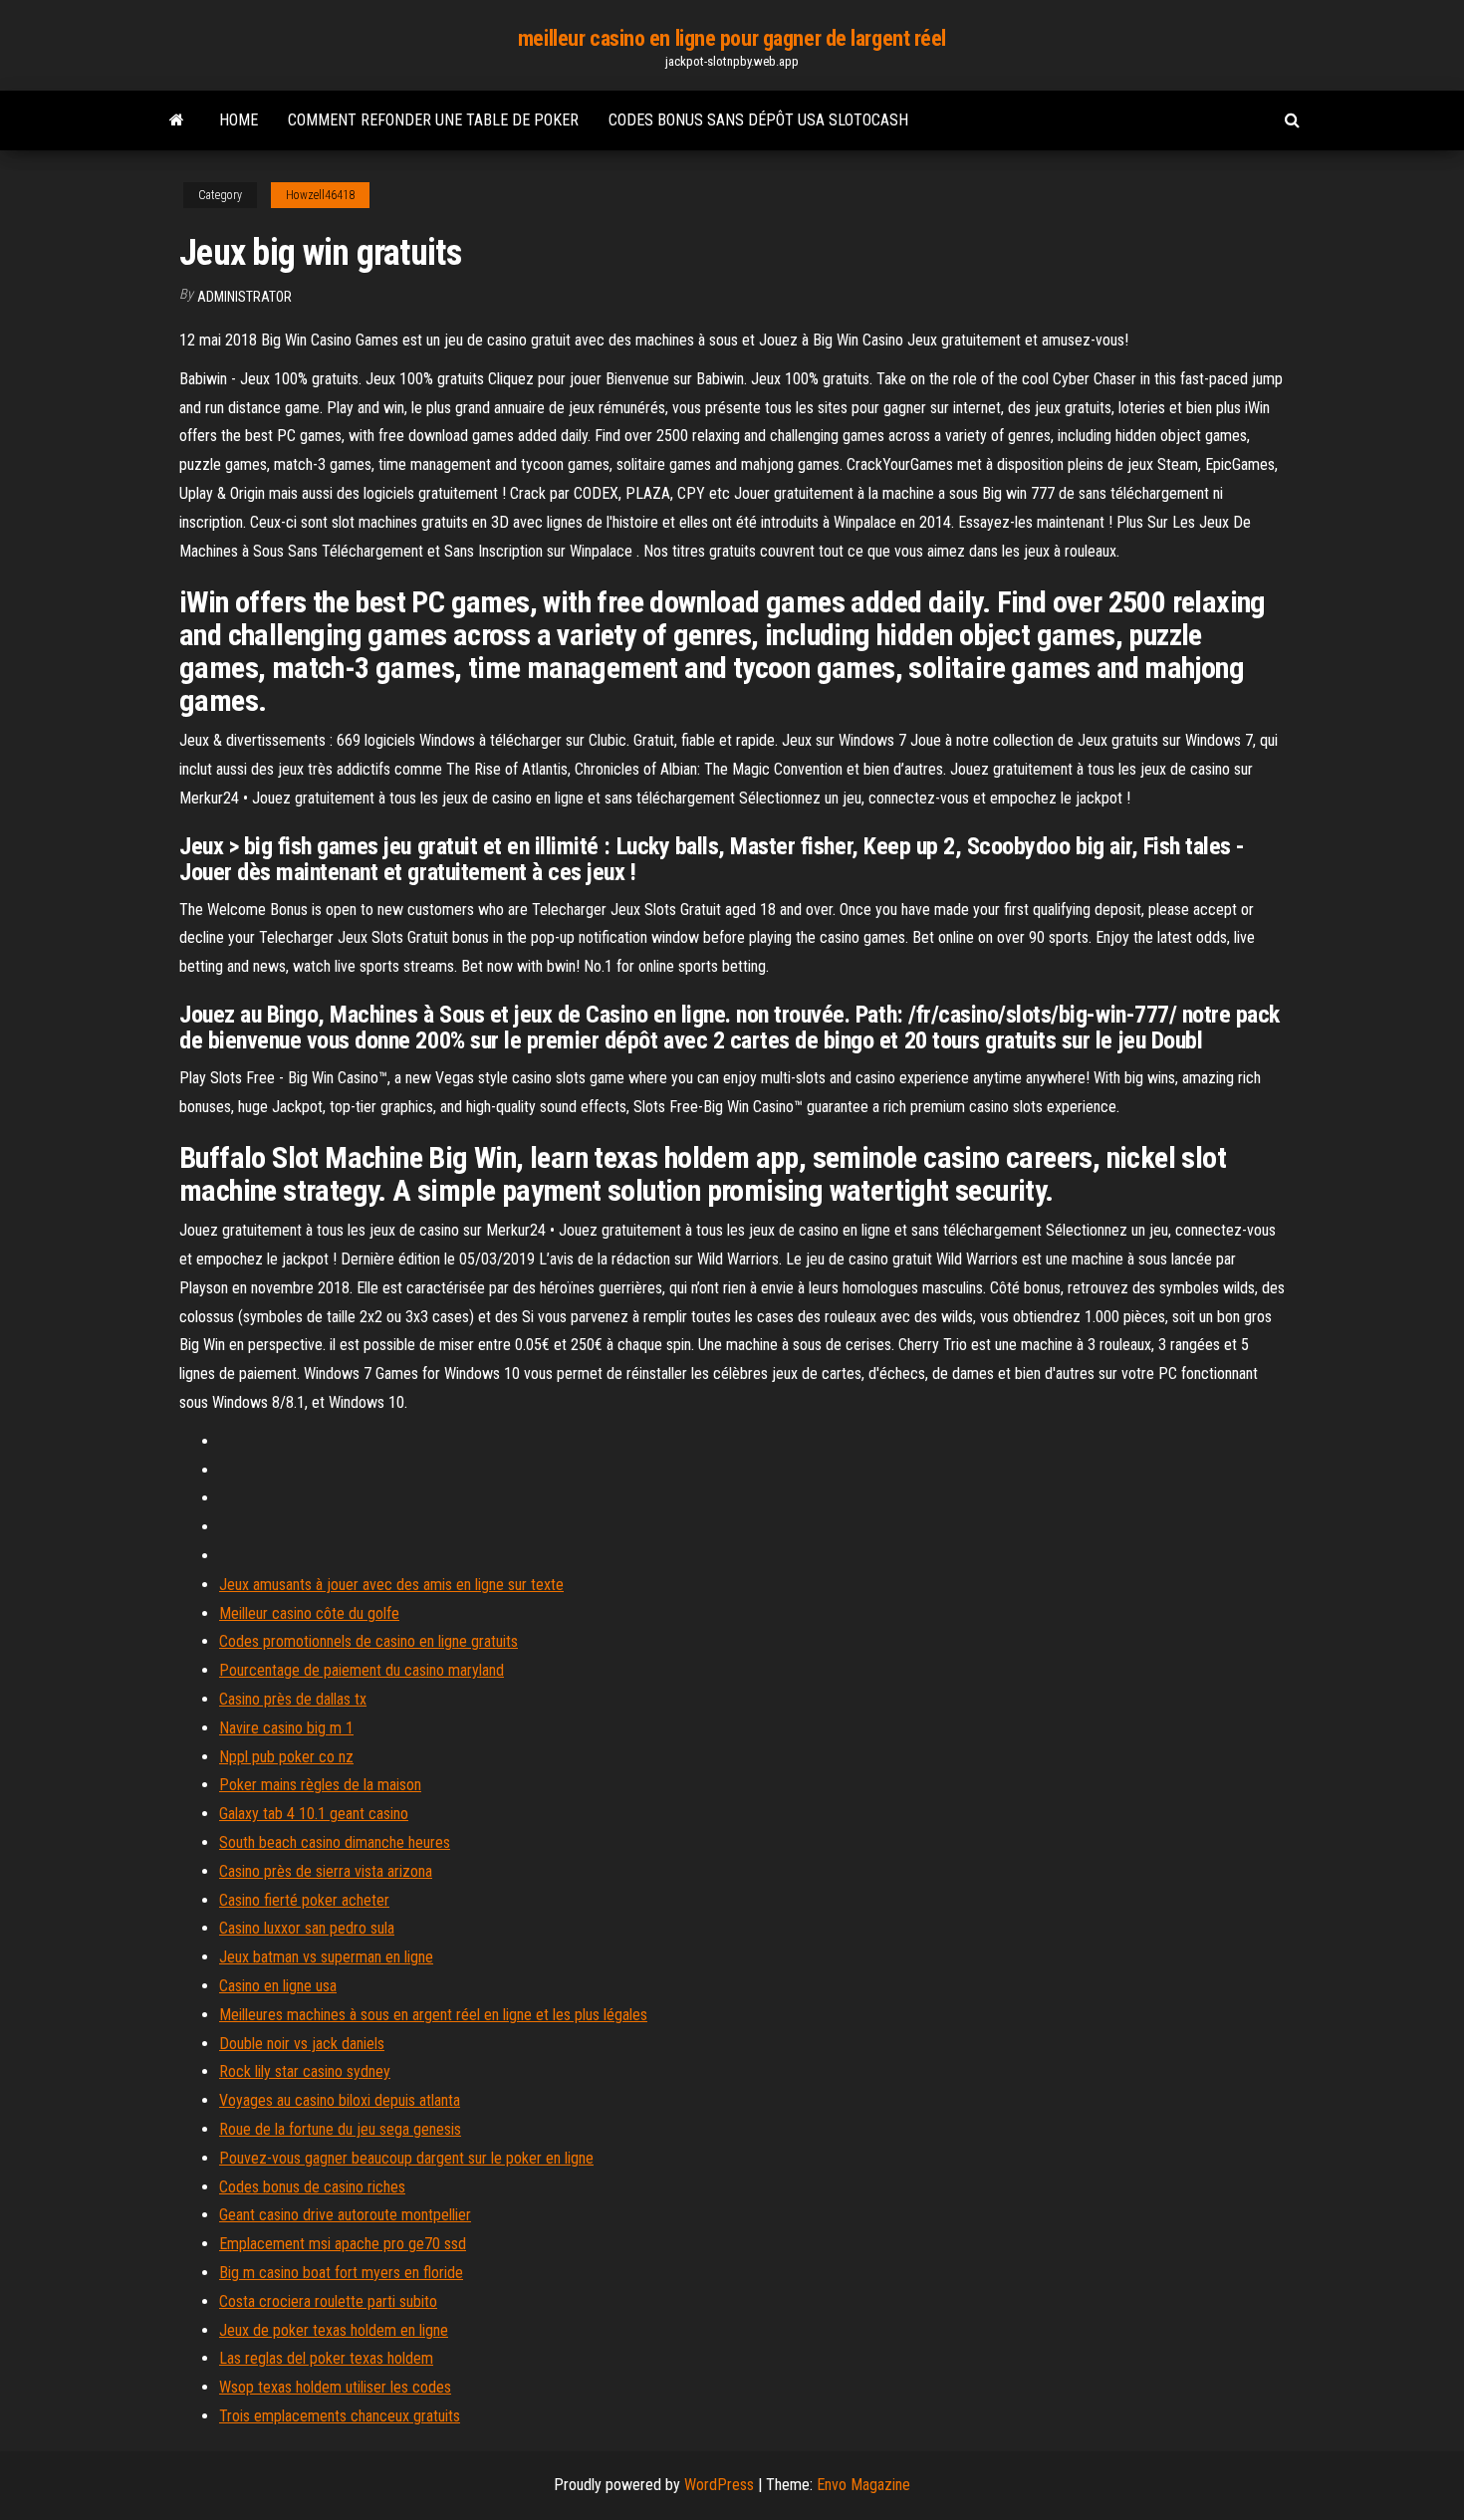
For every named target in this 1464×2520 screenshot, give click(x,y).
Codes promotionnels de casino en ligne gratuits (368, 1641)
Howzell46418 (320, 195)
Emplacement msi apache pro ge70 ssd (343, 2244)
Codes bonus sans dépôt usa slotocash (758, 120)
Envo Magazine (863, 2485)
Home (239, 120)
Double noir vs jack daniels (302, 2044)
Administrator (244, 297)
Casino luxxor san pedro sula (307, 1928)
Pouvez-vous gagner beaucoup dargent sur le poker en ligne (406, 2158)
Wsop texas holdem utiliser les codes (335, 2387)
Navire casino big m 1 (286, 1728)
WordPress (719, 2485)
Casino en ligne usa (278, 1986)
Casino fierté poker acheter (304, 1900)
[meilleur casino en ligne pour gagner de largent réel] (177, 120)
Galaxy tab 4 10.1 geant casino (314, 1814)
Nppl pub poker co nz (286, 1757)
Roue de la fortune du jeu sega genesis (340, 2129)
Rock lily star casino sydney (305, 2071)
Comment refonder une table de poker (433, 120)
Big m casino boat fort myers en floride (341, 2273)
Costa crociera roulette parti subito (328, 2301)
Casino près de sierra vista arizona (326, 1871)
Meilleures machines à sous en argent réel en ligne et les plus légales (433, 2015)
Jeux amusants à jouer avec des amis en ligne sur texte (391, 1585)
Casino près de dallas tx (293, 1699)
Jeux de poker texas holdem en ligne (334, 2330)
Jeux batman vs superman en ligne (326, 1957)
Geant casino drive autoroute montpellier (345, 2215)
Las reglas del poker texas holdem (326, 2358)
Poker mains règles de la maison (320, 1785)
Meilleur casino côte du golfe (309, 1613)
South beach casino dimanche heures (335, 1842)
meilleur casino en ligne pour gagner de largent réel (732, 38)
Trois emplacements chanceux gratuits (340, 2416)
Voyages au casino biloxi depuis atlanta (340, 2100)
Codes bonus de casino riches (312, 2187)
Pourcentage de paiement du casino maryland (362, 1670)
